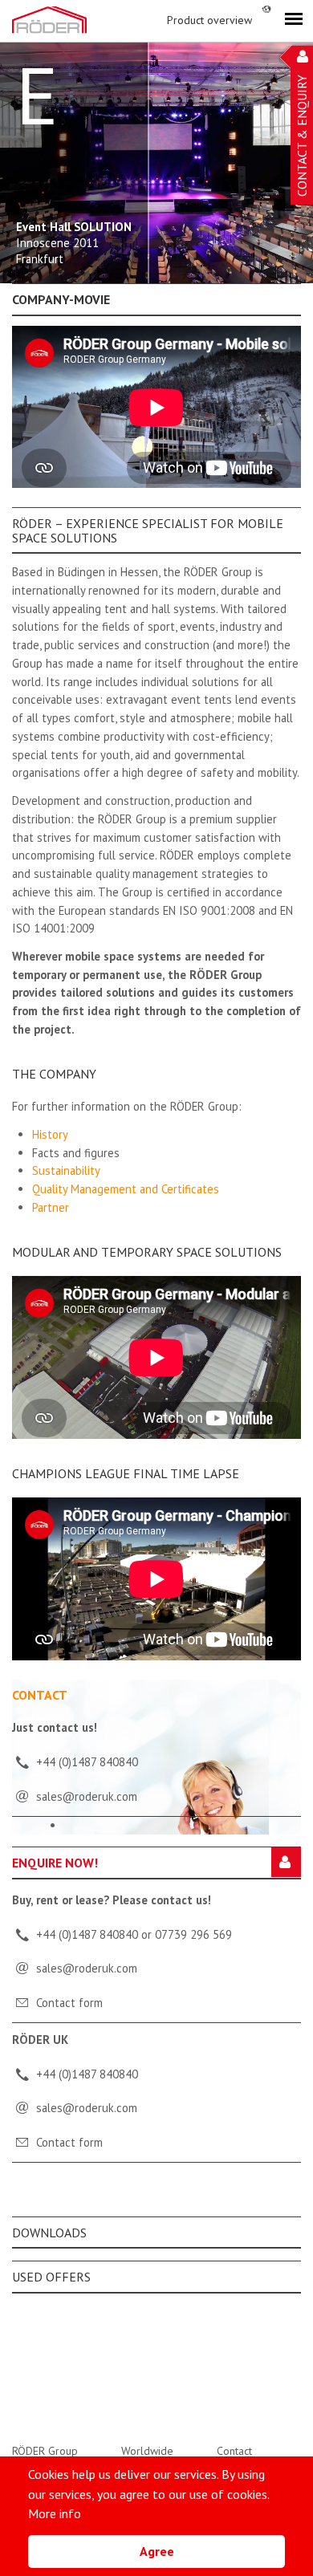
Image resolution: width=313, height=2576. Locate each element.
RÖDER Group (45, 2451)
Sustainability (66, 1170)
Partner (51, 1207)
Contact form (69, 2003)
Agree (157, 2551)
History (50, 1134)
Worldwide (147, 2451)
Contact (234, 2451)
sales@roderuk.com (87, 1968)
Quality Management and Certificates (126, 1189)
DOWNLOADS (49, 2233)
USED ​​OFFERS (51, 2277)
